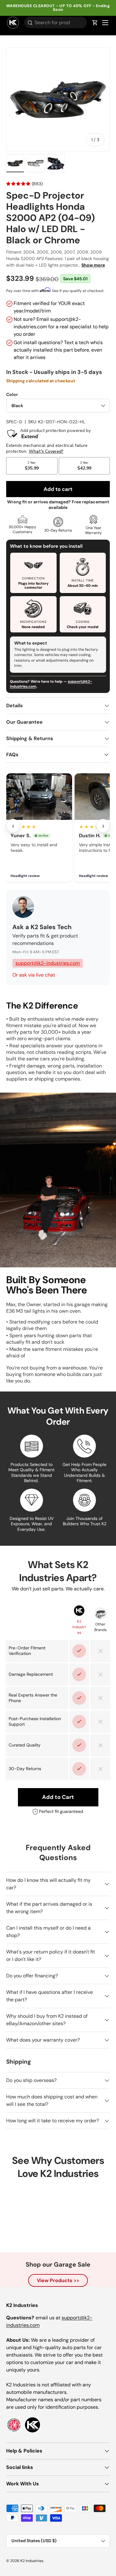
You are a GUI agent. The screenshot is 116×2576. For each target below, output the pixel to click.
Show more (93, 265)
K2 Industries (32, 2561)
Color (12, 394)
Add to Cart (58, 1797)
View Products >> (58, 2280)
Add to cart (58, 489)
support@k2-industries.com (48, 963)
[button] (95, 23)
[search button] (28, 23)
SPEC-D (14, 422)
